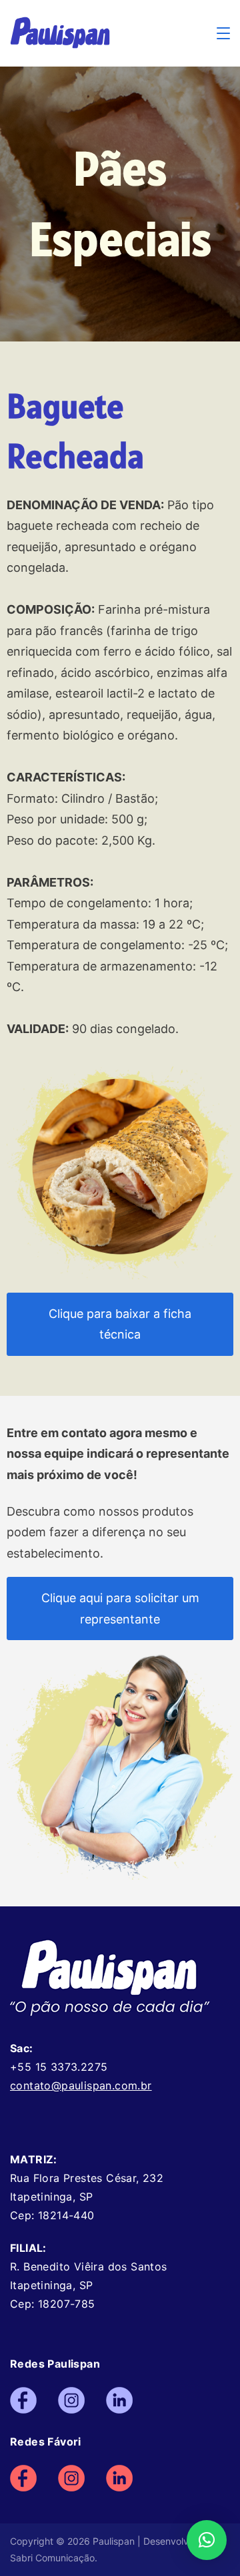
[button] (207, 2540)
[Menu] (223, 33)
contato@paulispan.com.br (81, 2085)
